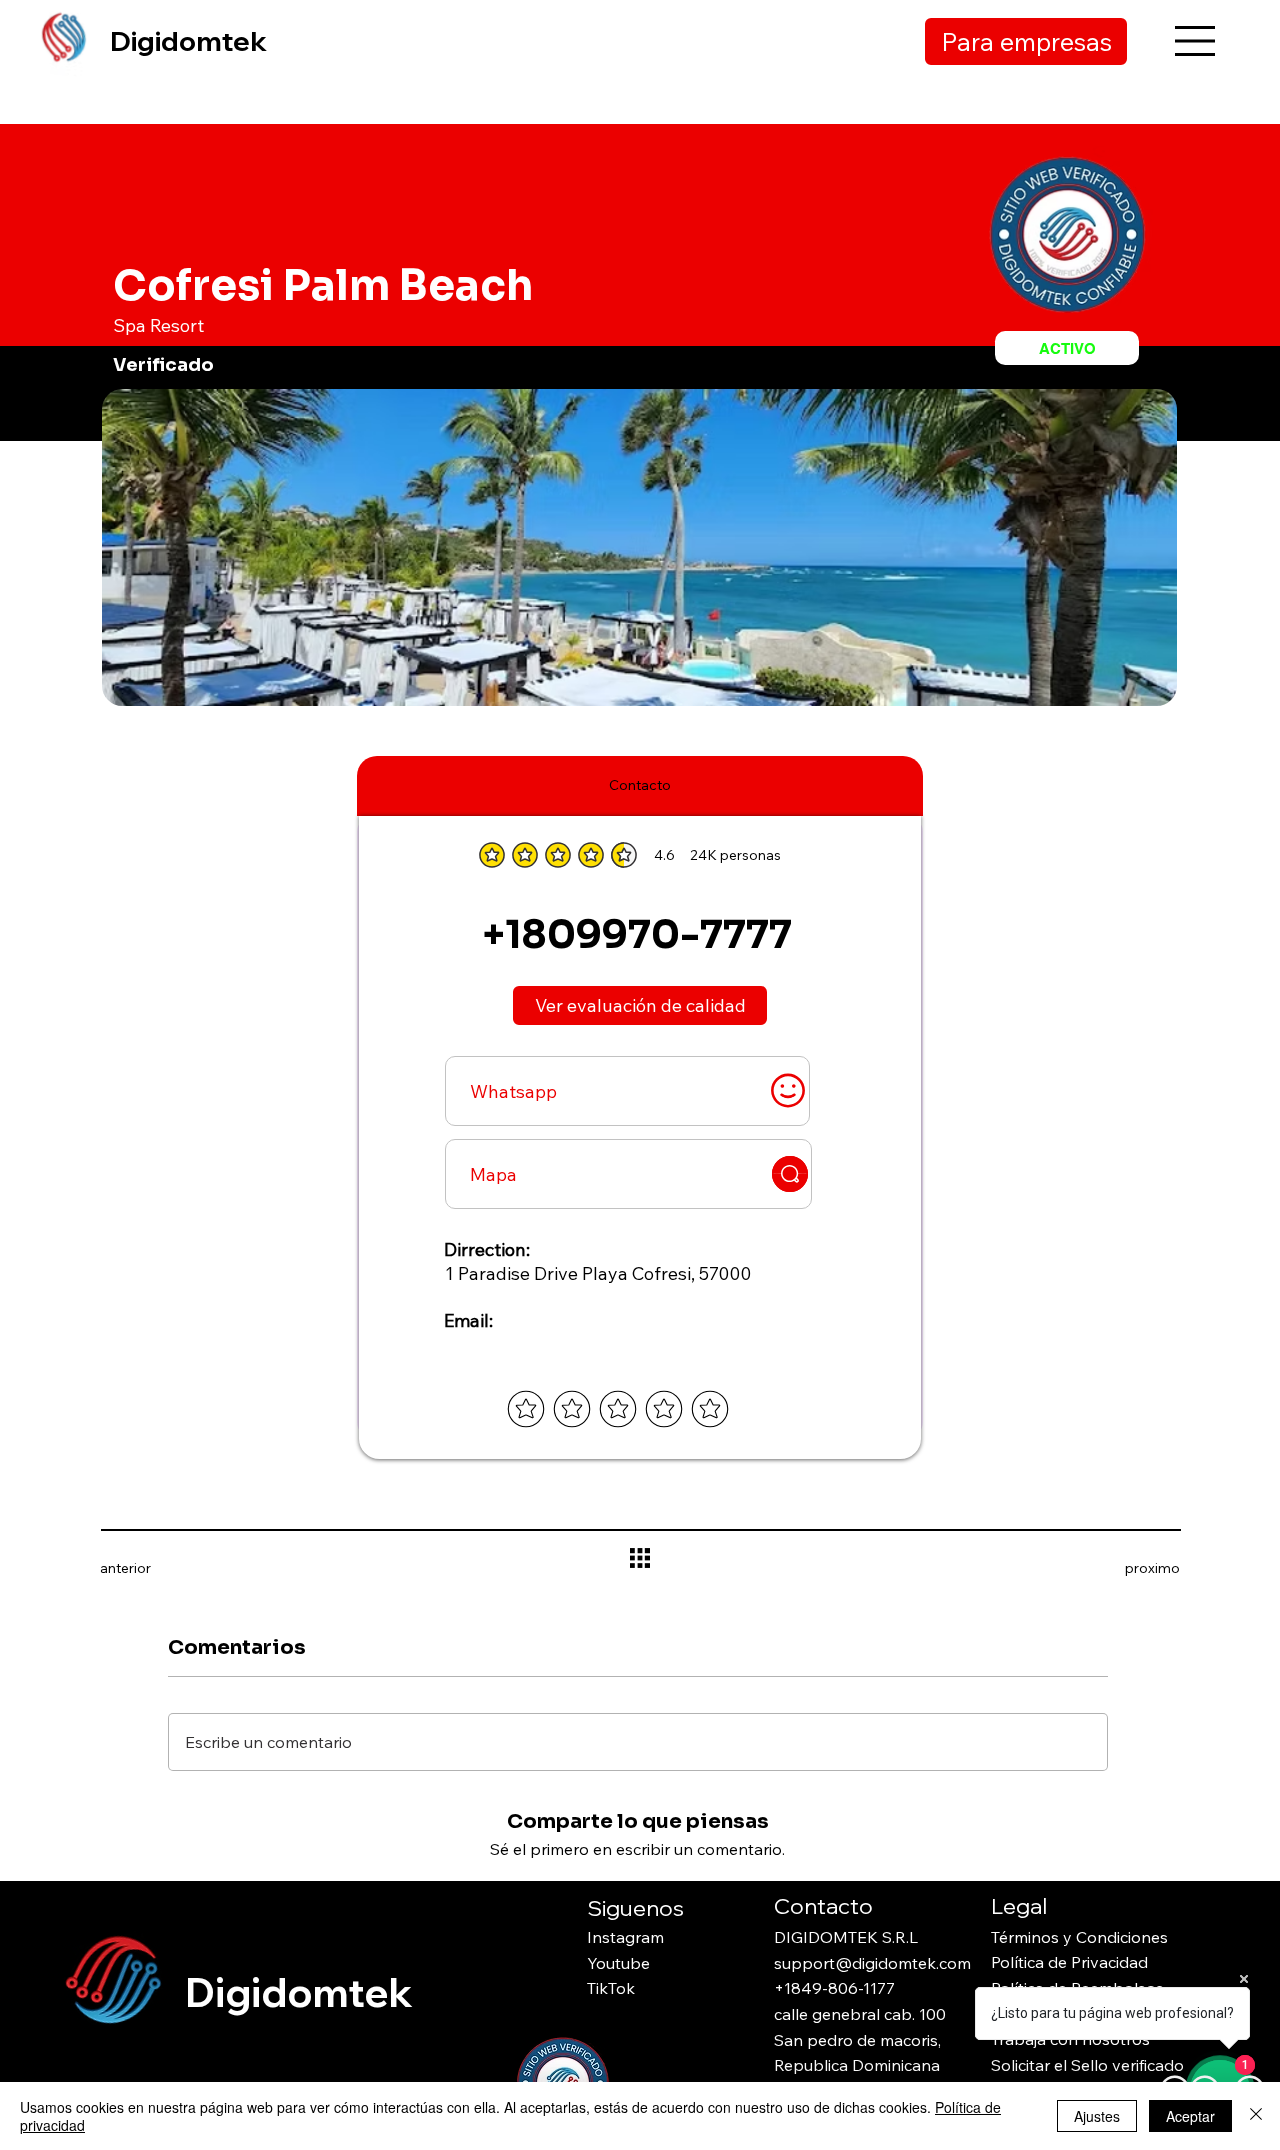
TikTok (611, 1988)
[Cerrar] (1256, 2116)
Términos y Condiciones (1079, 1937)
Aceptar (1190, 2116)
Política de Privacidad (1069, 1962)
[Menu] (1196, 41)
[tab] (640, 786)
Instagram (625, 1937)
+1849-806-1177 (834, 1988)
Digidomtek (188, 40)
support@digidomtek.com (872, 1963)
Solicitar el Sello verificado (1087, 2065)
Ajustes (1097, 2116)
